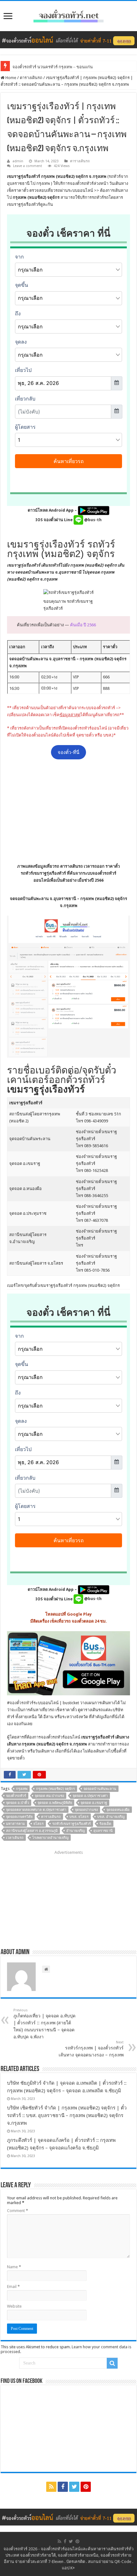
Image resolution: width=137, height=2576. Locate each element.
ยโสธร (39, 1824)
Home (10, 78)
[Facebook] (63, 2487)
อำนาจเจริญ (76, 1831)
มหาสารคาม (15, 1824)
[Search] (112, 2363)
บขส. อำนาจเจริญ (111, 1817)
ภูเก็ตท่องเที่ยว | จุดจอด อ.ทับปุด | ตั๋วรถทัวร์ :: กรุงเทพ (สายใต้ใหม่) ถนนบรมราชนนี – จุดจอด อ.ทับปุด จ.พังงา (44, 2024)
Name (14, 2267)
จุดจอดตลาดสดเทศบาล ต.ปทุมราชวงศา (36, 1810)
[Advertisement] (68, 811)
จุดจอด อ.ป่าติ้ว (18, 1803)
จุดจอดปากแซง (86, 1810)
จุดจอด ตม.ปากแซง (49, 1796)
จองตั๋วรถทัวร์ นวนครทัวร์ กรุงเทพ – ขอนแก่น (53, 67)
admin (18, 161)
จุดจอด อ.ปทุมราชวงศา (90, 1796)
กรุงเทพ (22, 1789)
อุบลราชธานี (103, 1831)
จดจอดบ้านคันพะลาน (100, 1789)
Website (14, 2306)
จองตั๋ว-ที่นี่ (68, 752)
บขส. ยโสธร (79, 1817)
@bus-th (92, 520)
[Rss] (51, 2487)
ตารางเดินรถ (31, 78)
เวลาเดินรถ (15, 1838)
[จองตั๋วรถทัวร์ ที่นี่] (68, 39)
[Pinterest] (86, 2487)
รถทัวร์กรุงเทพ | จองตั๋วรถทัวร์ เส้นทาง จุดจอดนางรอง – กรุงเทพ (91, 2049)
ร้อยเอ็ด (105, 1824)
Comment (18, 2211)
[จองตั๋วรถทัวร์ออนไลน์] (68, 15)
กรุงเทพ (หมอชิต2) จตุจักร (55, 1789)
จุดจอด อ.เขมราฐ (94, 1803)
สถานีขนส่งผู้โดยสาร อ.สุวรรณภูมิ (32, 1831)
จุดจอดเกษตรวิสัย (19, 1817)
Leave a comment (28, 166)
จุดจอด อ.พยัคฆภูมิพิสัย (55, 1803)
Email (13, 2287)
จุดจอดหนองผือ (118, 1810)
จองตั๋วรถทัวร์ (22, 1703)
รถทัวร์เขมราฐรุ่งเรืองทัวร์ (72, 1824)
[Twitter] (74, 2487)
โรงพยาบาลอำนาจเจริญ (50, 1838)
